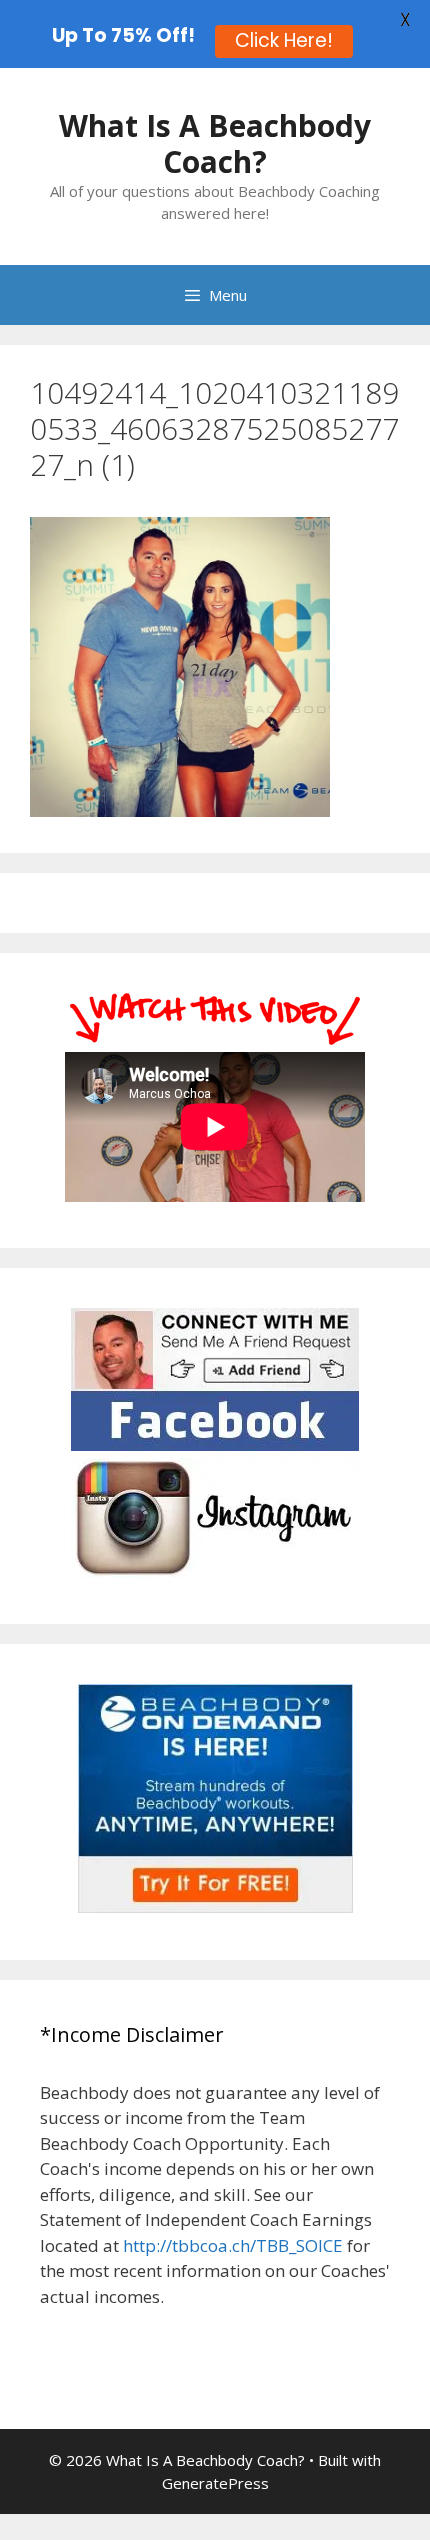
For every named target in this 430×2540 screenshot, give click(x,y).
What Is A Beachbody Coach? (215, 143)
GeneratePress (215, 2483)
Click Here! (284, 40)
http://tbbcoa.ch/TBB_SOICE (233, 2245)
